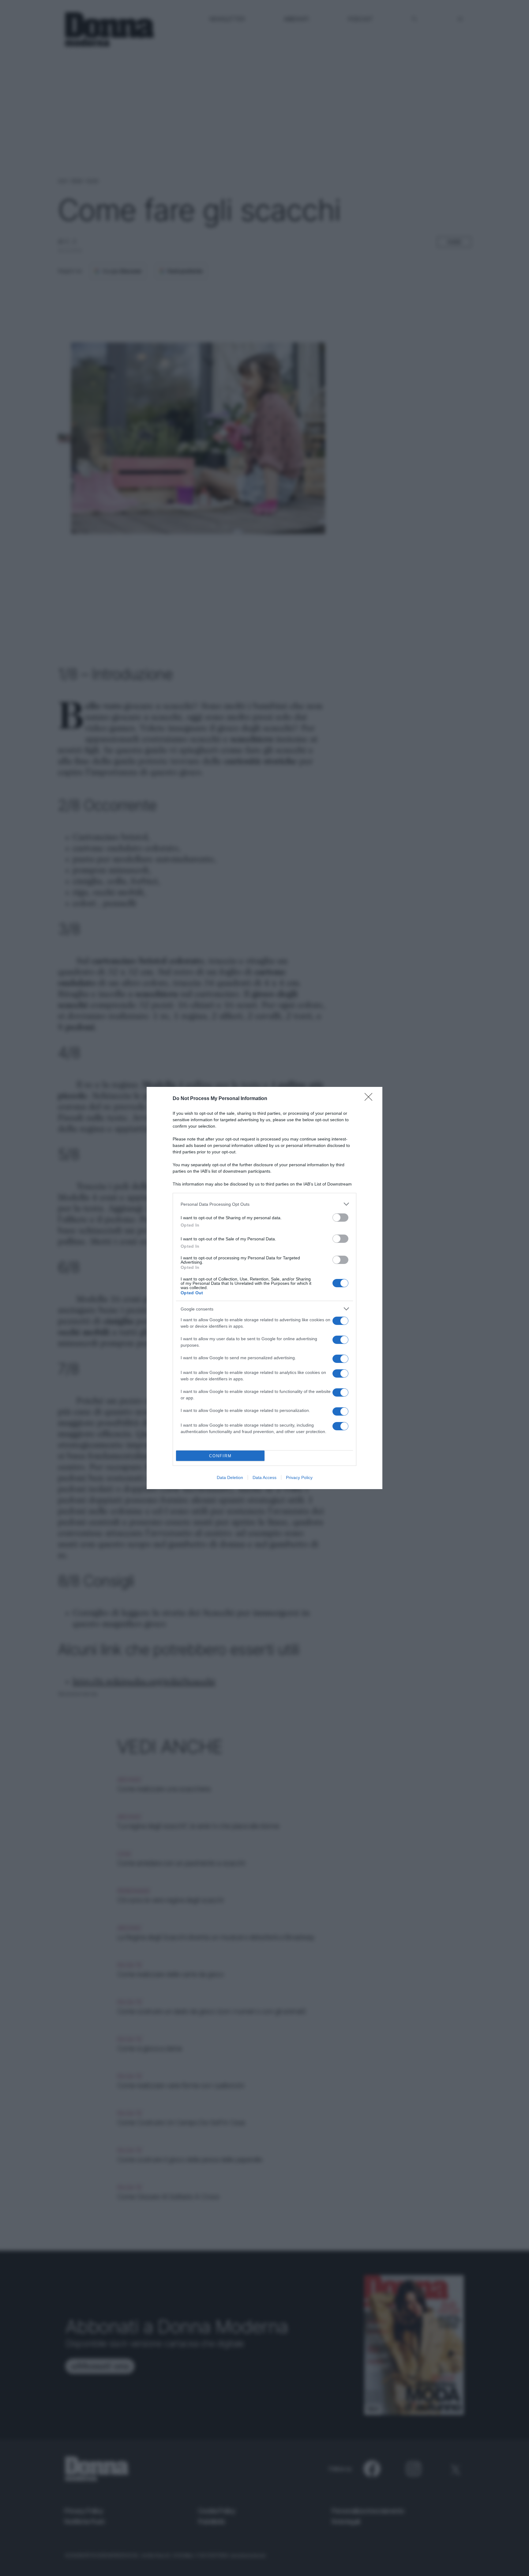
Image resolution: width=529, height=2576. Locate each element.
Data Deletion (230, 1477)
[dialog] (264, 1288)
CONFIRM (220, 1456)
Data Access (264, 1477)
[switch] (340, 1218)
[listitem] (264, 1204)
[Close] (370, 1099)
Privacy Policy (299, 1477)
